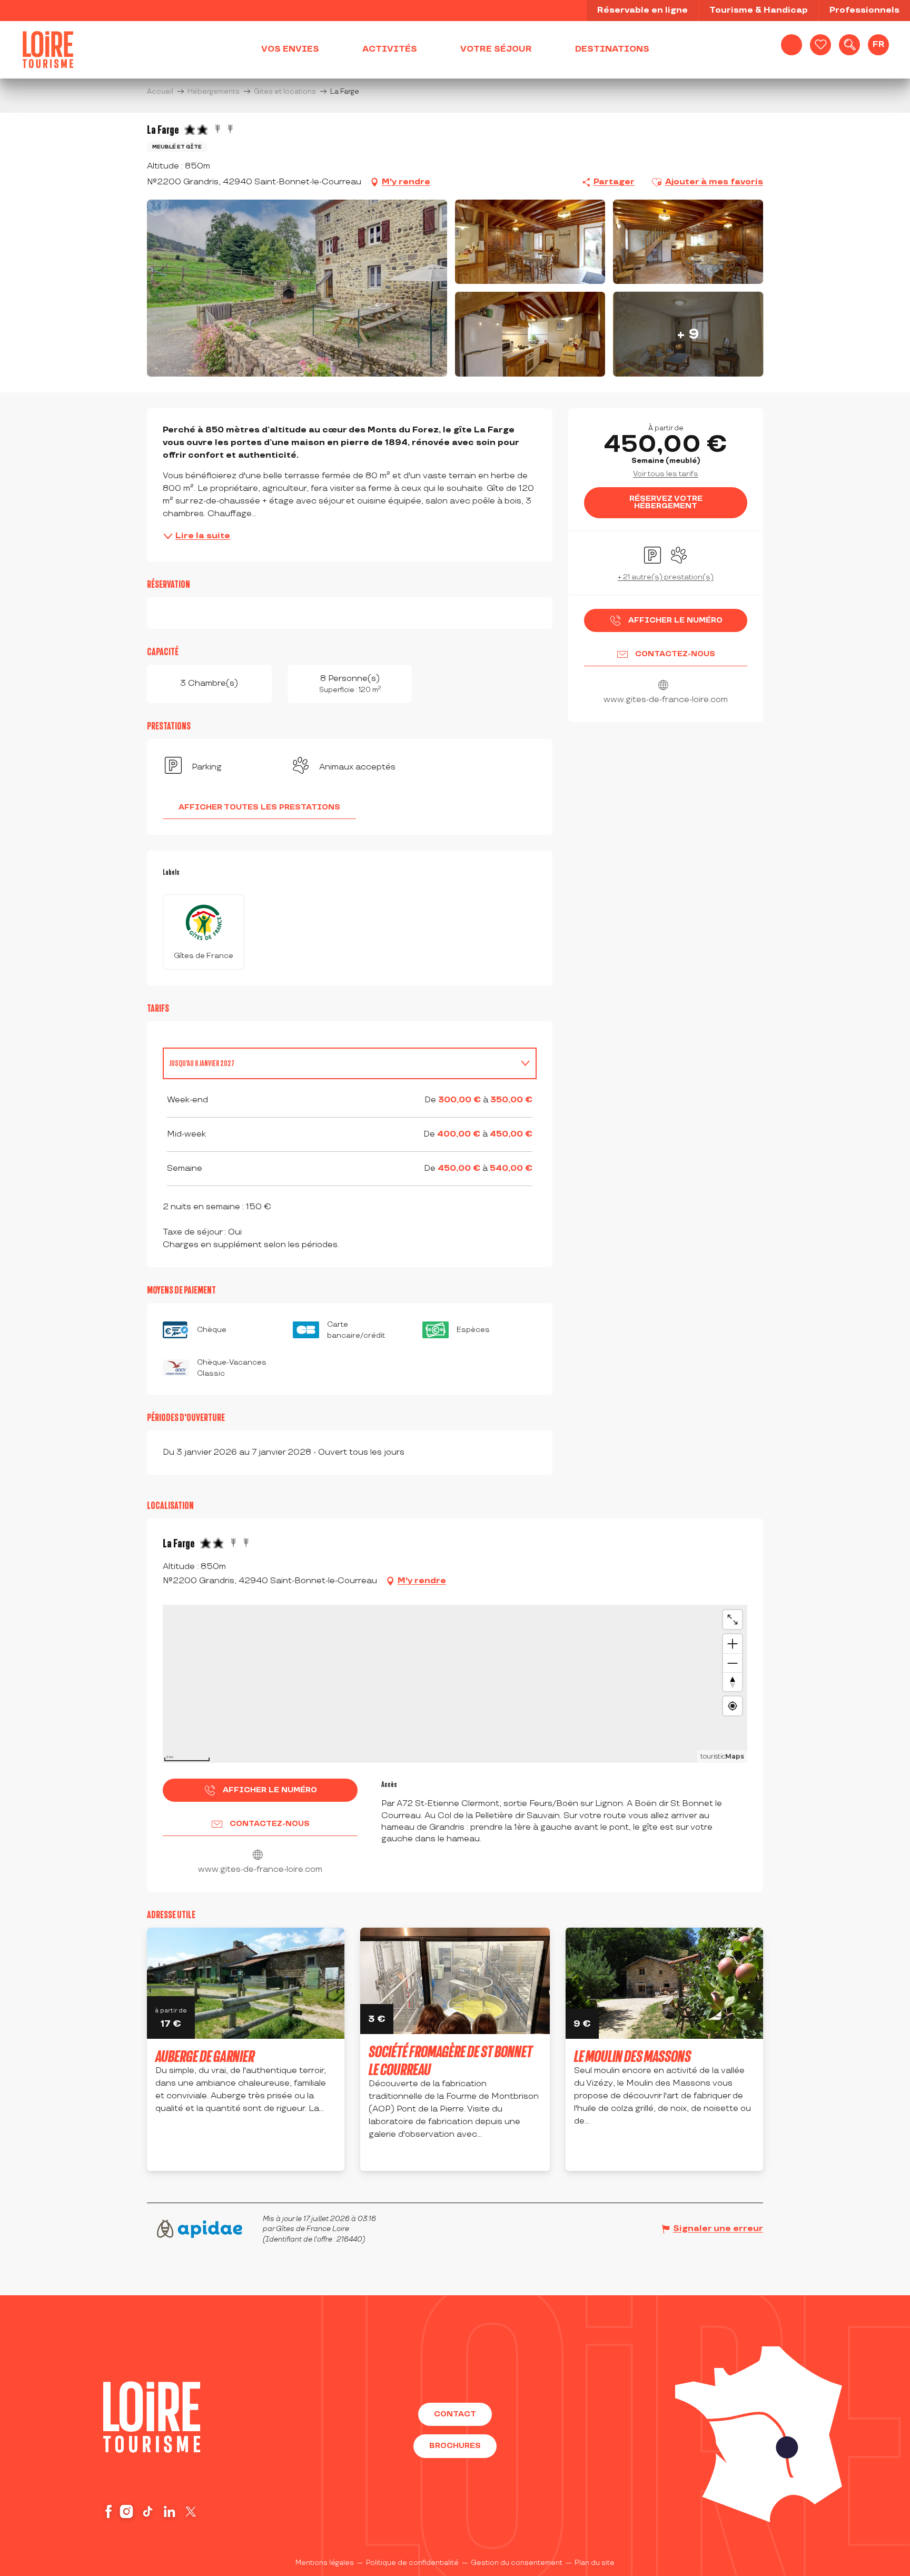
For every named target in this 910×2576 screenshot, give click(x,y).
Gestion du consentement (517, 2563)
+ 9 (688, 334)
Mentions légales (325, 2563)
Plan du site (595, 2563)
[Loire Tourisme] (48, 50)
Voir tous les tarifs (666, 474)
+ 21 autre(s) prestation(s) (666, 577)
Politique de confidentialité (412, 2563)
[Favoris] (820, 45)
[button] (849, 45)
